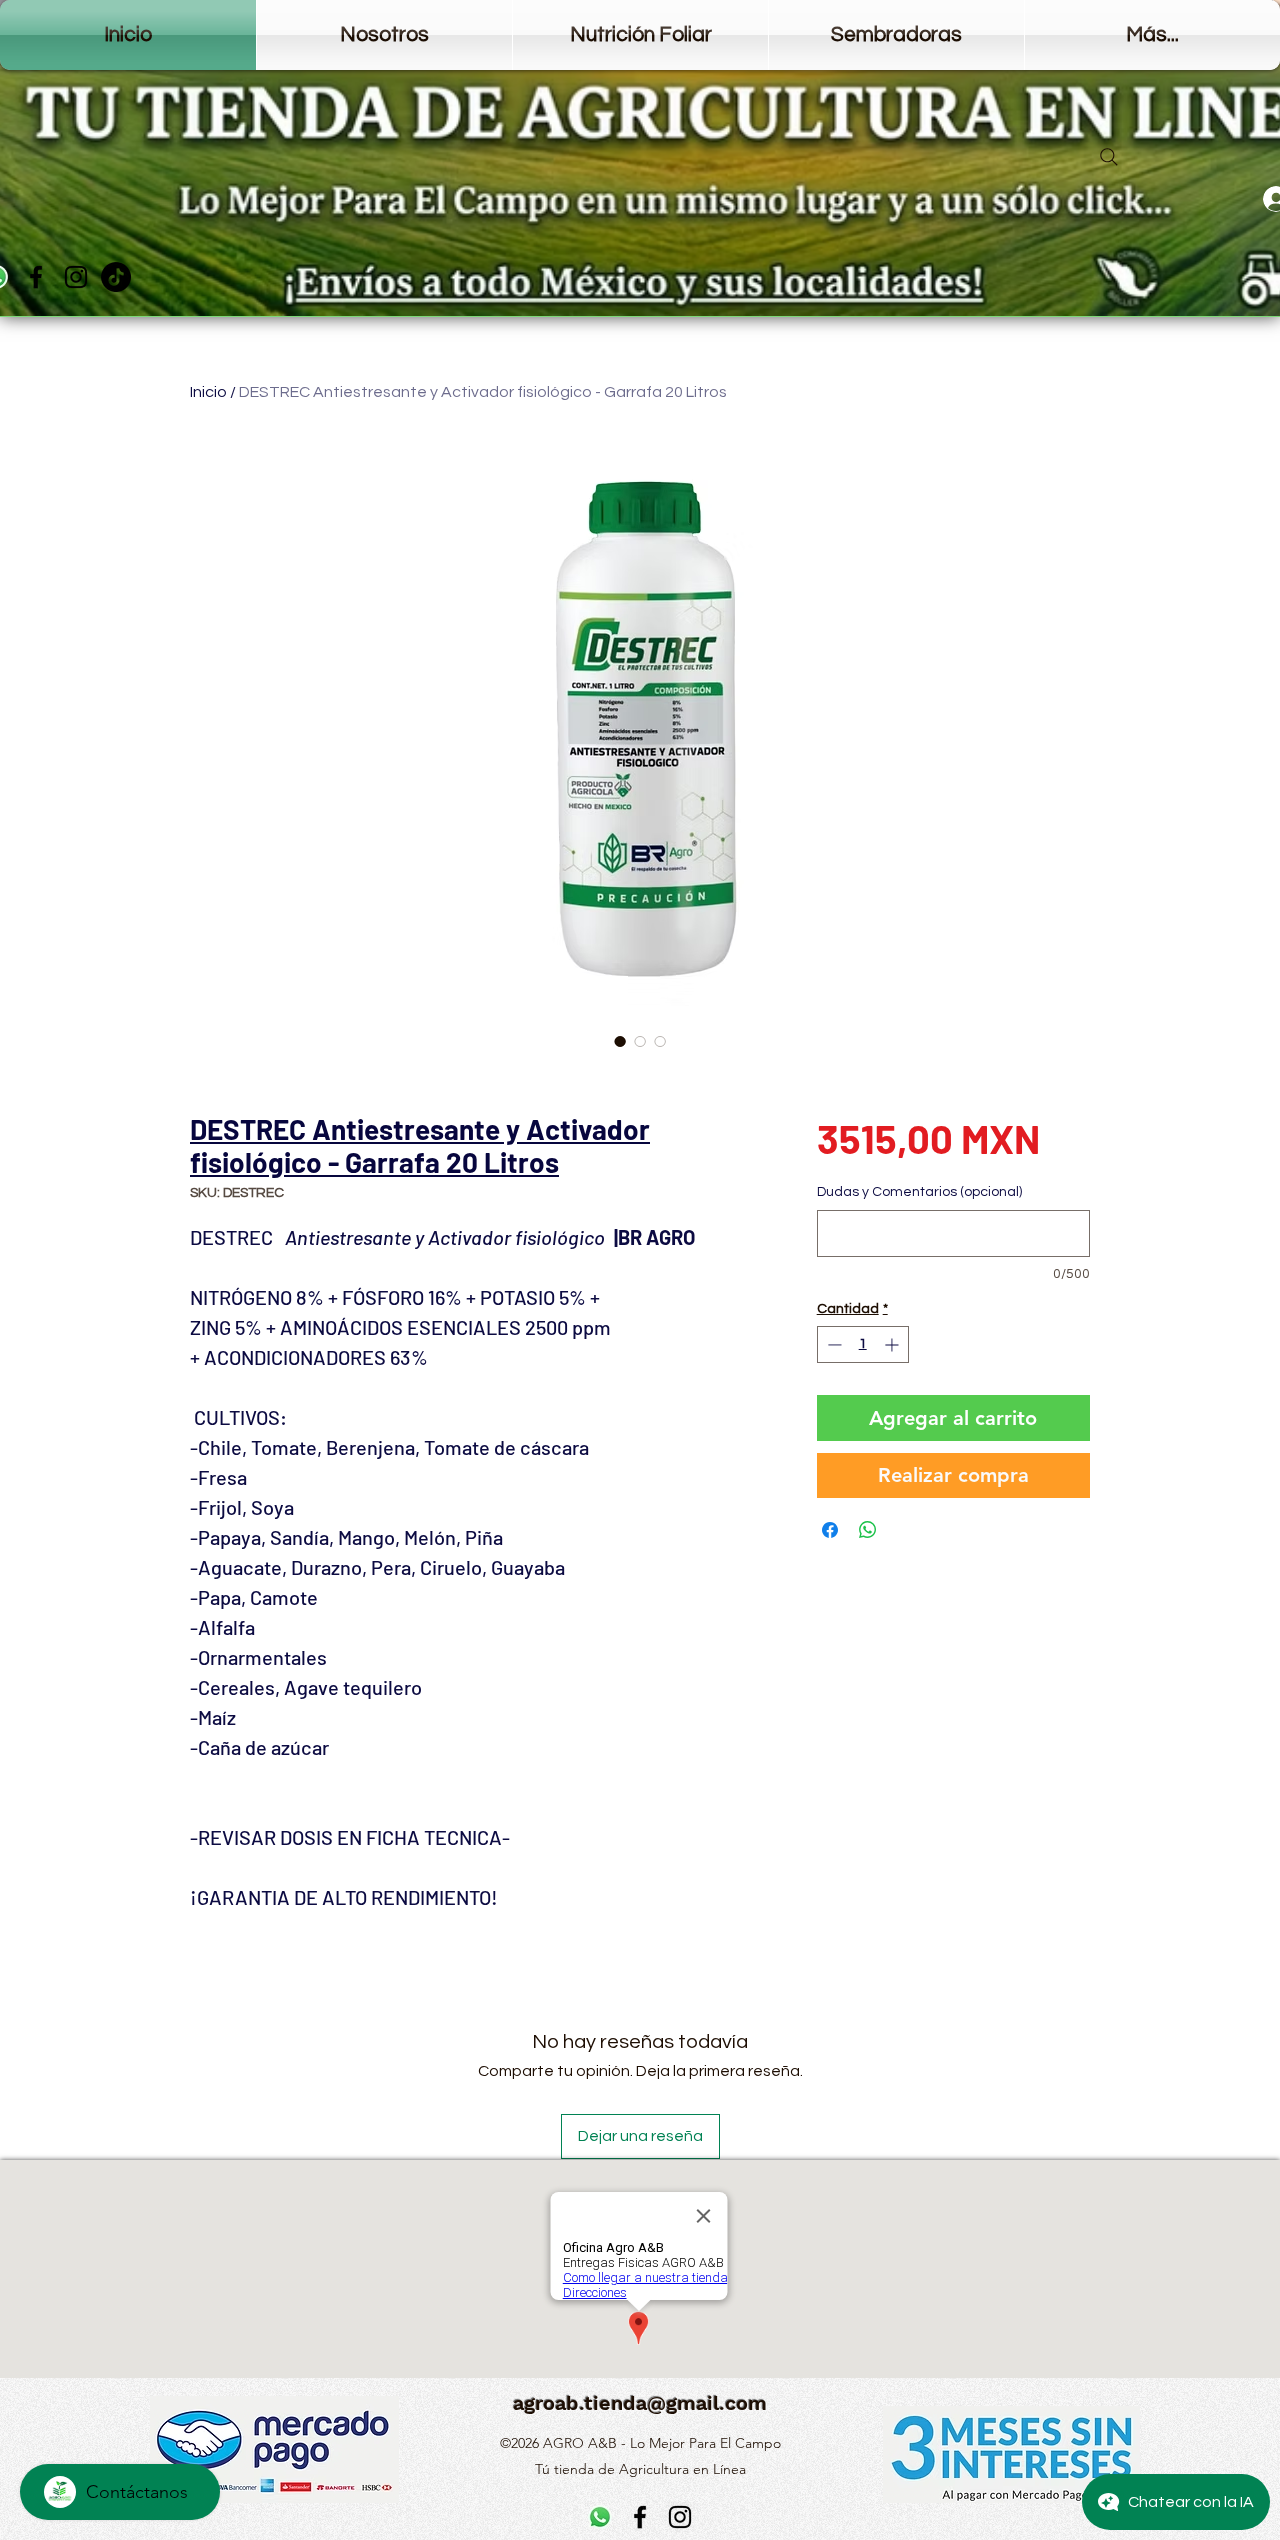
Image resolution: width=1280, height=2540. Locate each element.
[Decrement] (832, 1344)
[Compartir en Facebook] (830, 1530)
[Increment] (893, 1344)
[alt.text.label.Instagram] (76, 277)
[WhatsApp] (600, 2517)
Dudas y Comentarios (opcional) (919, 1192)
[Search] (1109, 157)
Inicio (208, 392)
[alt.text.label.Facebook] (36, 277)
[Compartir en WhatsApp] (868, 1530)
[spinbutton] (863, 1344)
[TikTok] (116, 277)
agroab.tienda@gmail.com (640, 2403)
